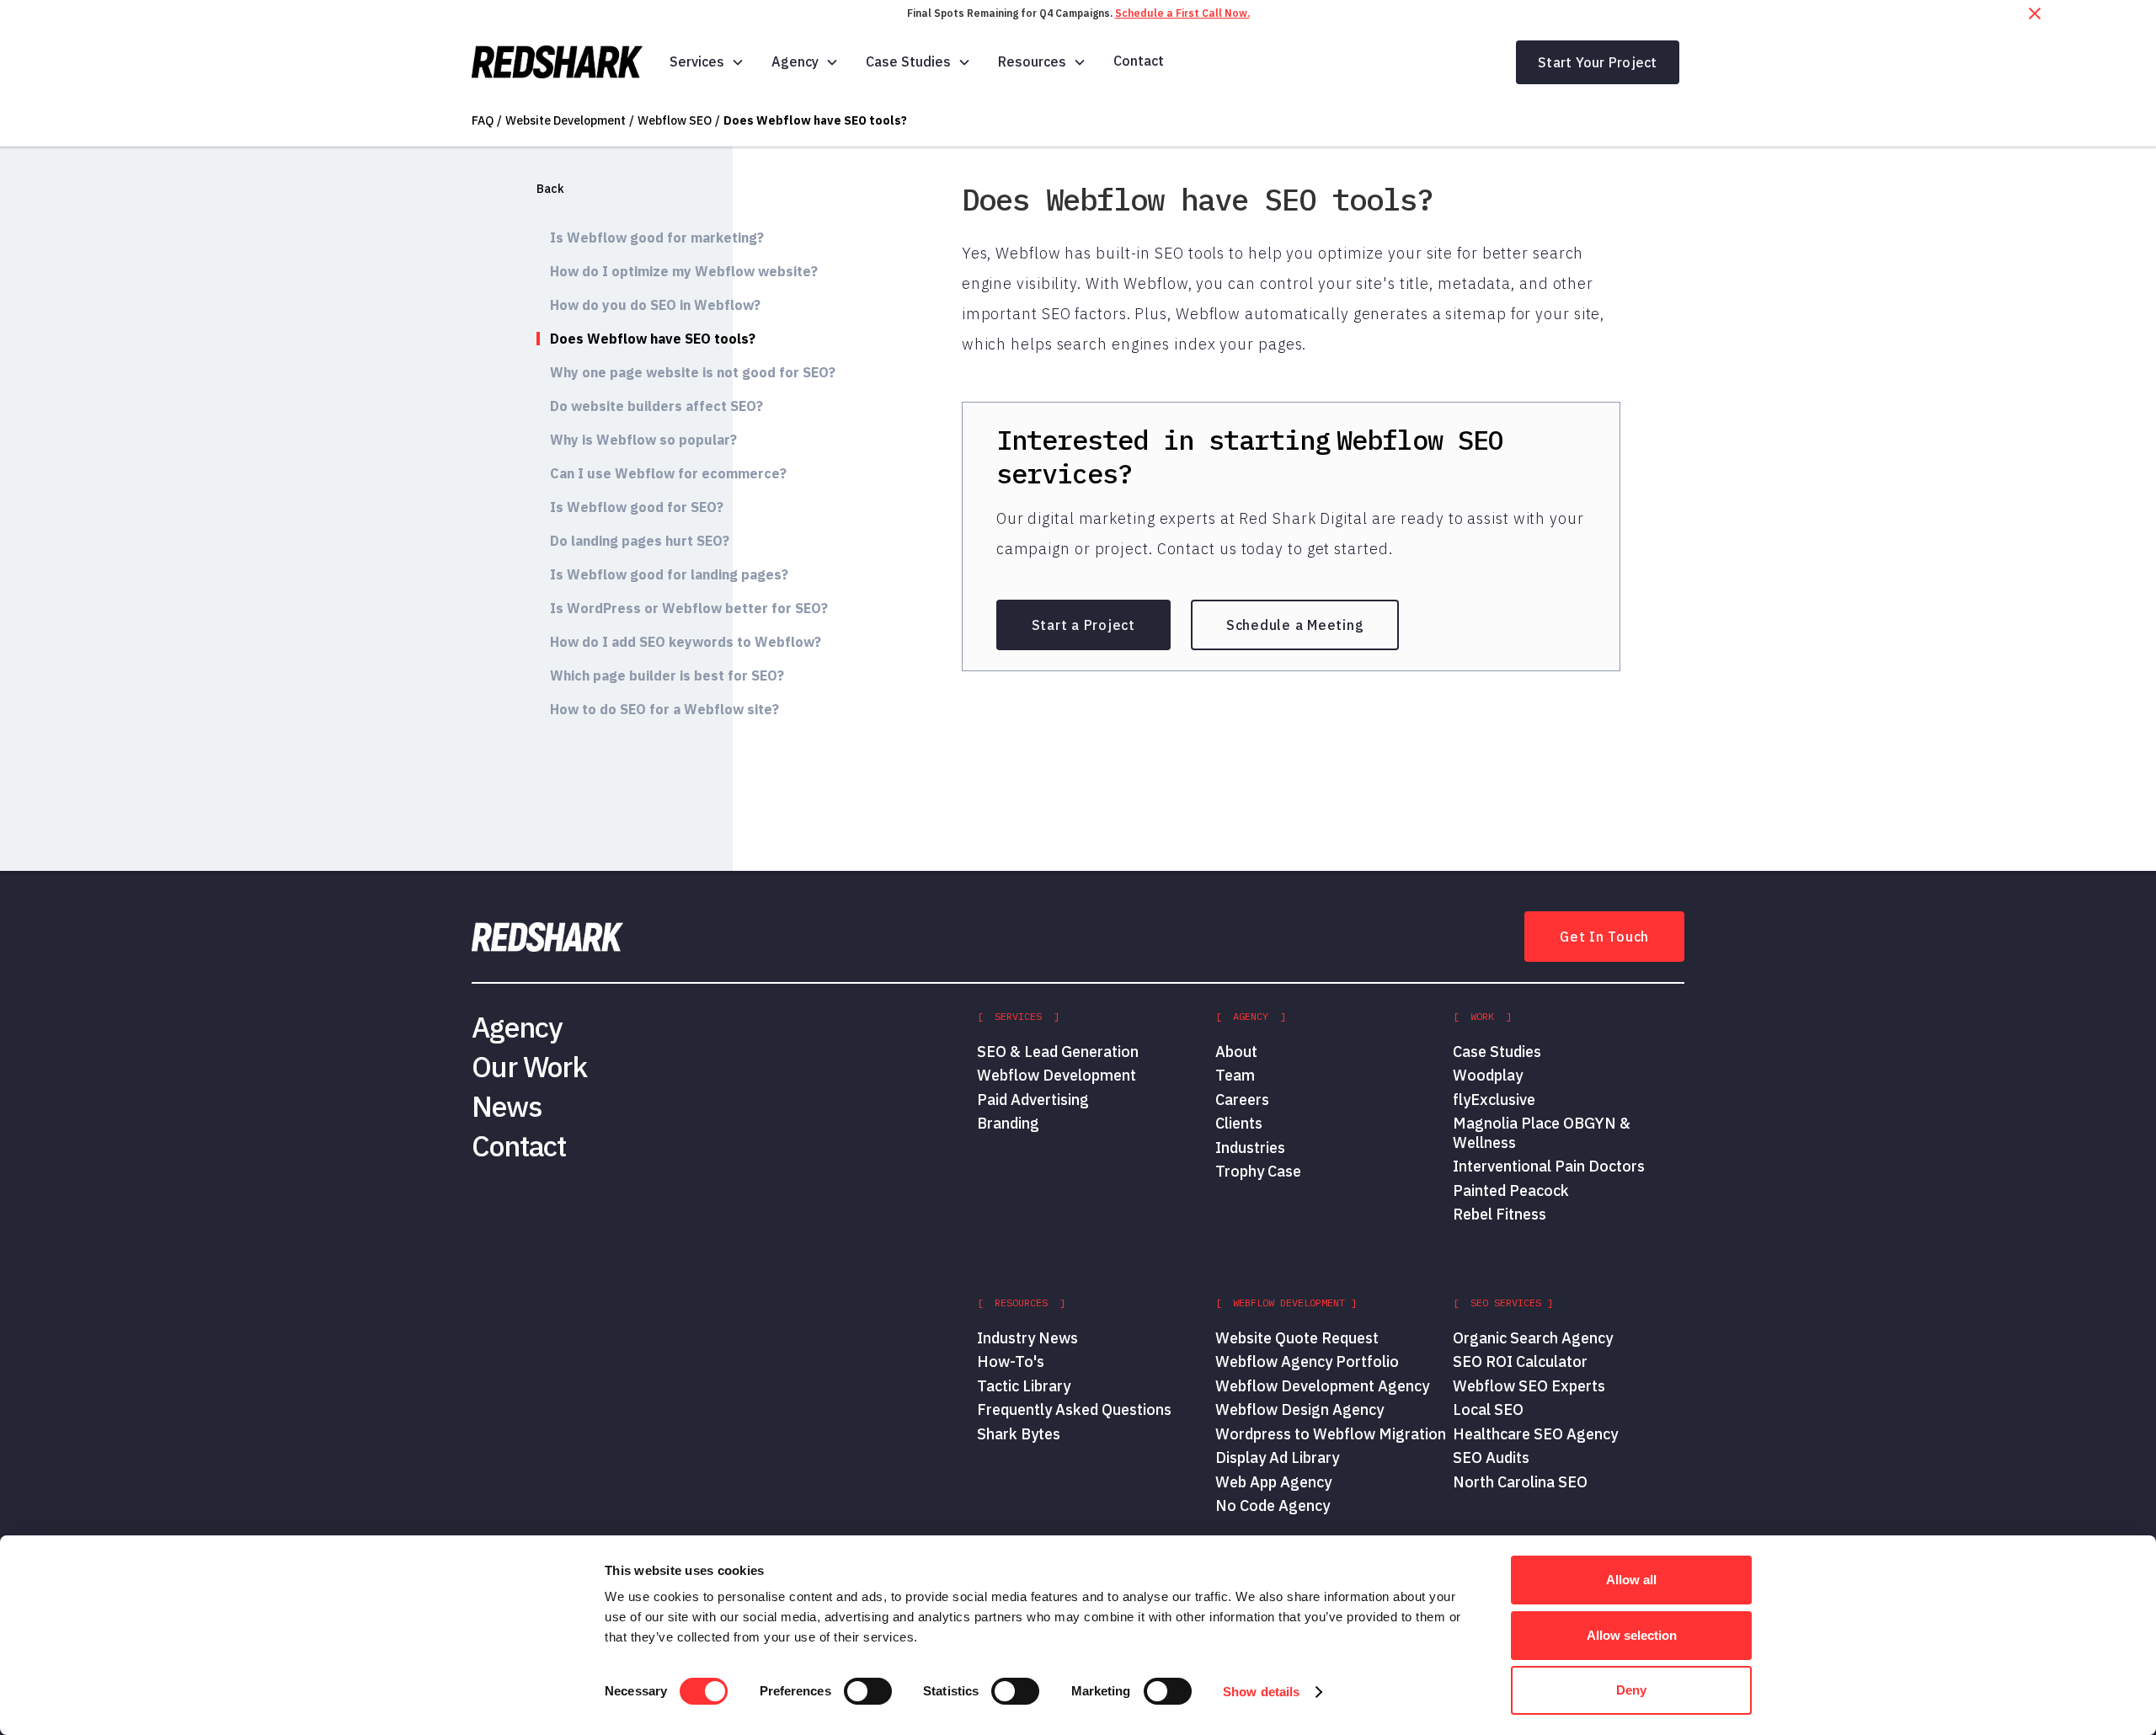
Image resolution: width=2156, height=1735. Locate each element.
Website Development (566, 120)
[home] (557, 62)
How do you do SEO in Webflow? (655, 305)
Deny (1631, 1690)
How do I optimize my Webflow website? (684, 271)
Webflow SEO (675, 120)
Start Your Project (1598, 62)
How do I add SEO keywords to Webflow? (686, 642)
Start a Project (1083, 625)
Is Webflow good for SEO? (637, 507)
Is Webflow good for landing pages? (669, 574)
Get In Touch (1604, 937)
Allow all (1631, 1580)
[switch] (868, 1691)
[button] (707, 62)
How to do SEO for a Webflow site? (664, 709)
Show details (1261, 1692)
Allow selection (1632, 1635)
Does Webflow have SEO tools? (815, 120)
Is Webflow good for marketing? (657, 238)
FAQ (483, 120)
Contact (1139, 61)
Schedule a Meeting (1295, 625)
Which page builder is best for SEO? (667, 675)
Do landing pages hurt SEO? (640, 541)
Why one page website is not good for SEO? (693, 372)
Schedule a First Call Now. (1182, 13)
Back (550, 189)
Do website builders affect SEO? (656, 406)
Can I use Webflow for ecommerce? (668, 473)
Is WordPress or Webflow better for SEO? (689, 608)
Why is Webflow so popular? (643, 440)
